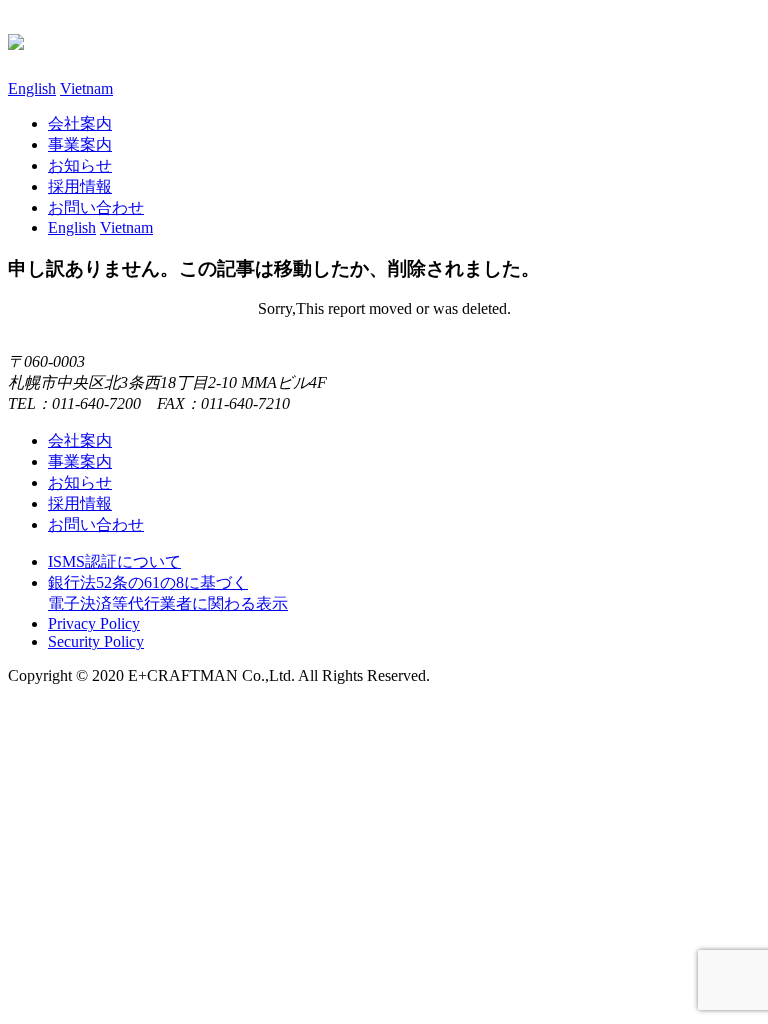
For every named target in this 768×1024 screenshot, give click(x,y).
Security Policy (96, 641)
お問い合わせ (96, 524)
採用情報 (80, 186)
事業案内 (80, 144)
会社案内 (80, 123)
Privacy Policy (94, 623)
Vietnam (86, 88)
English (32, 88)
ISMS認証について (114, 561)
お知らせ (80, 165)
